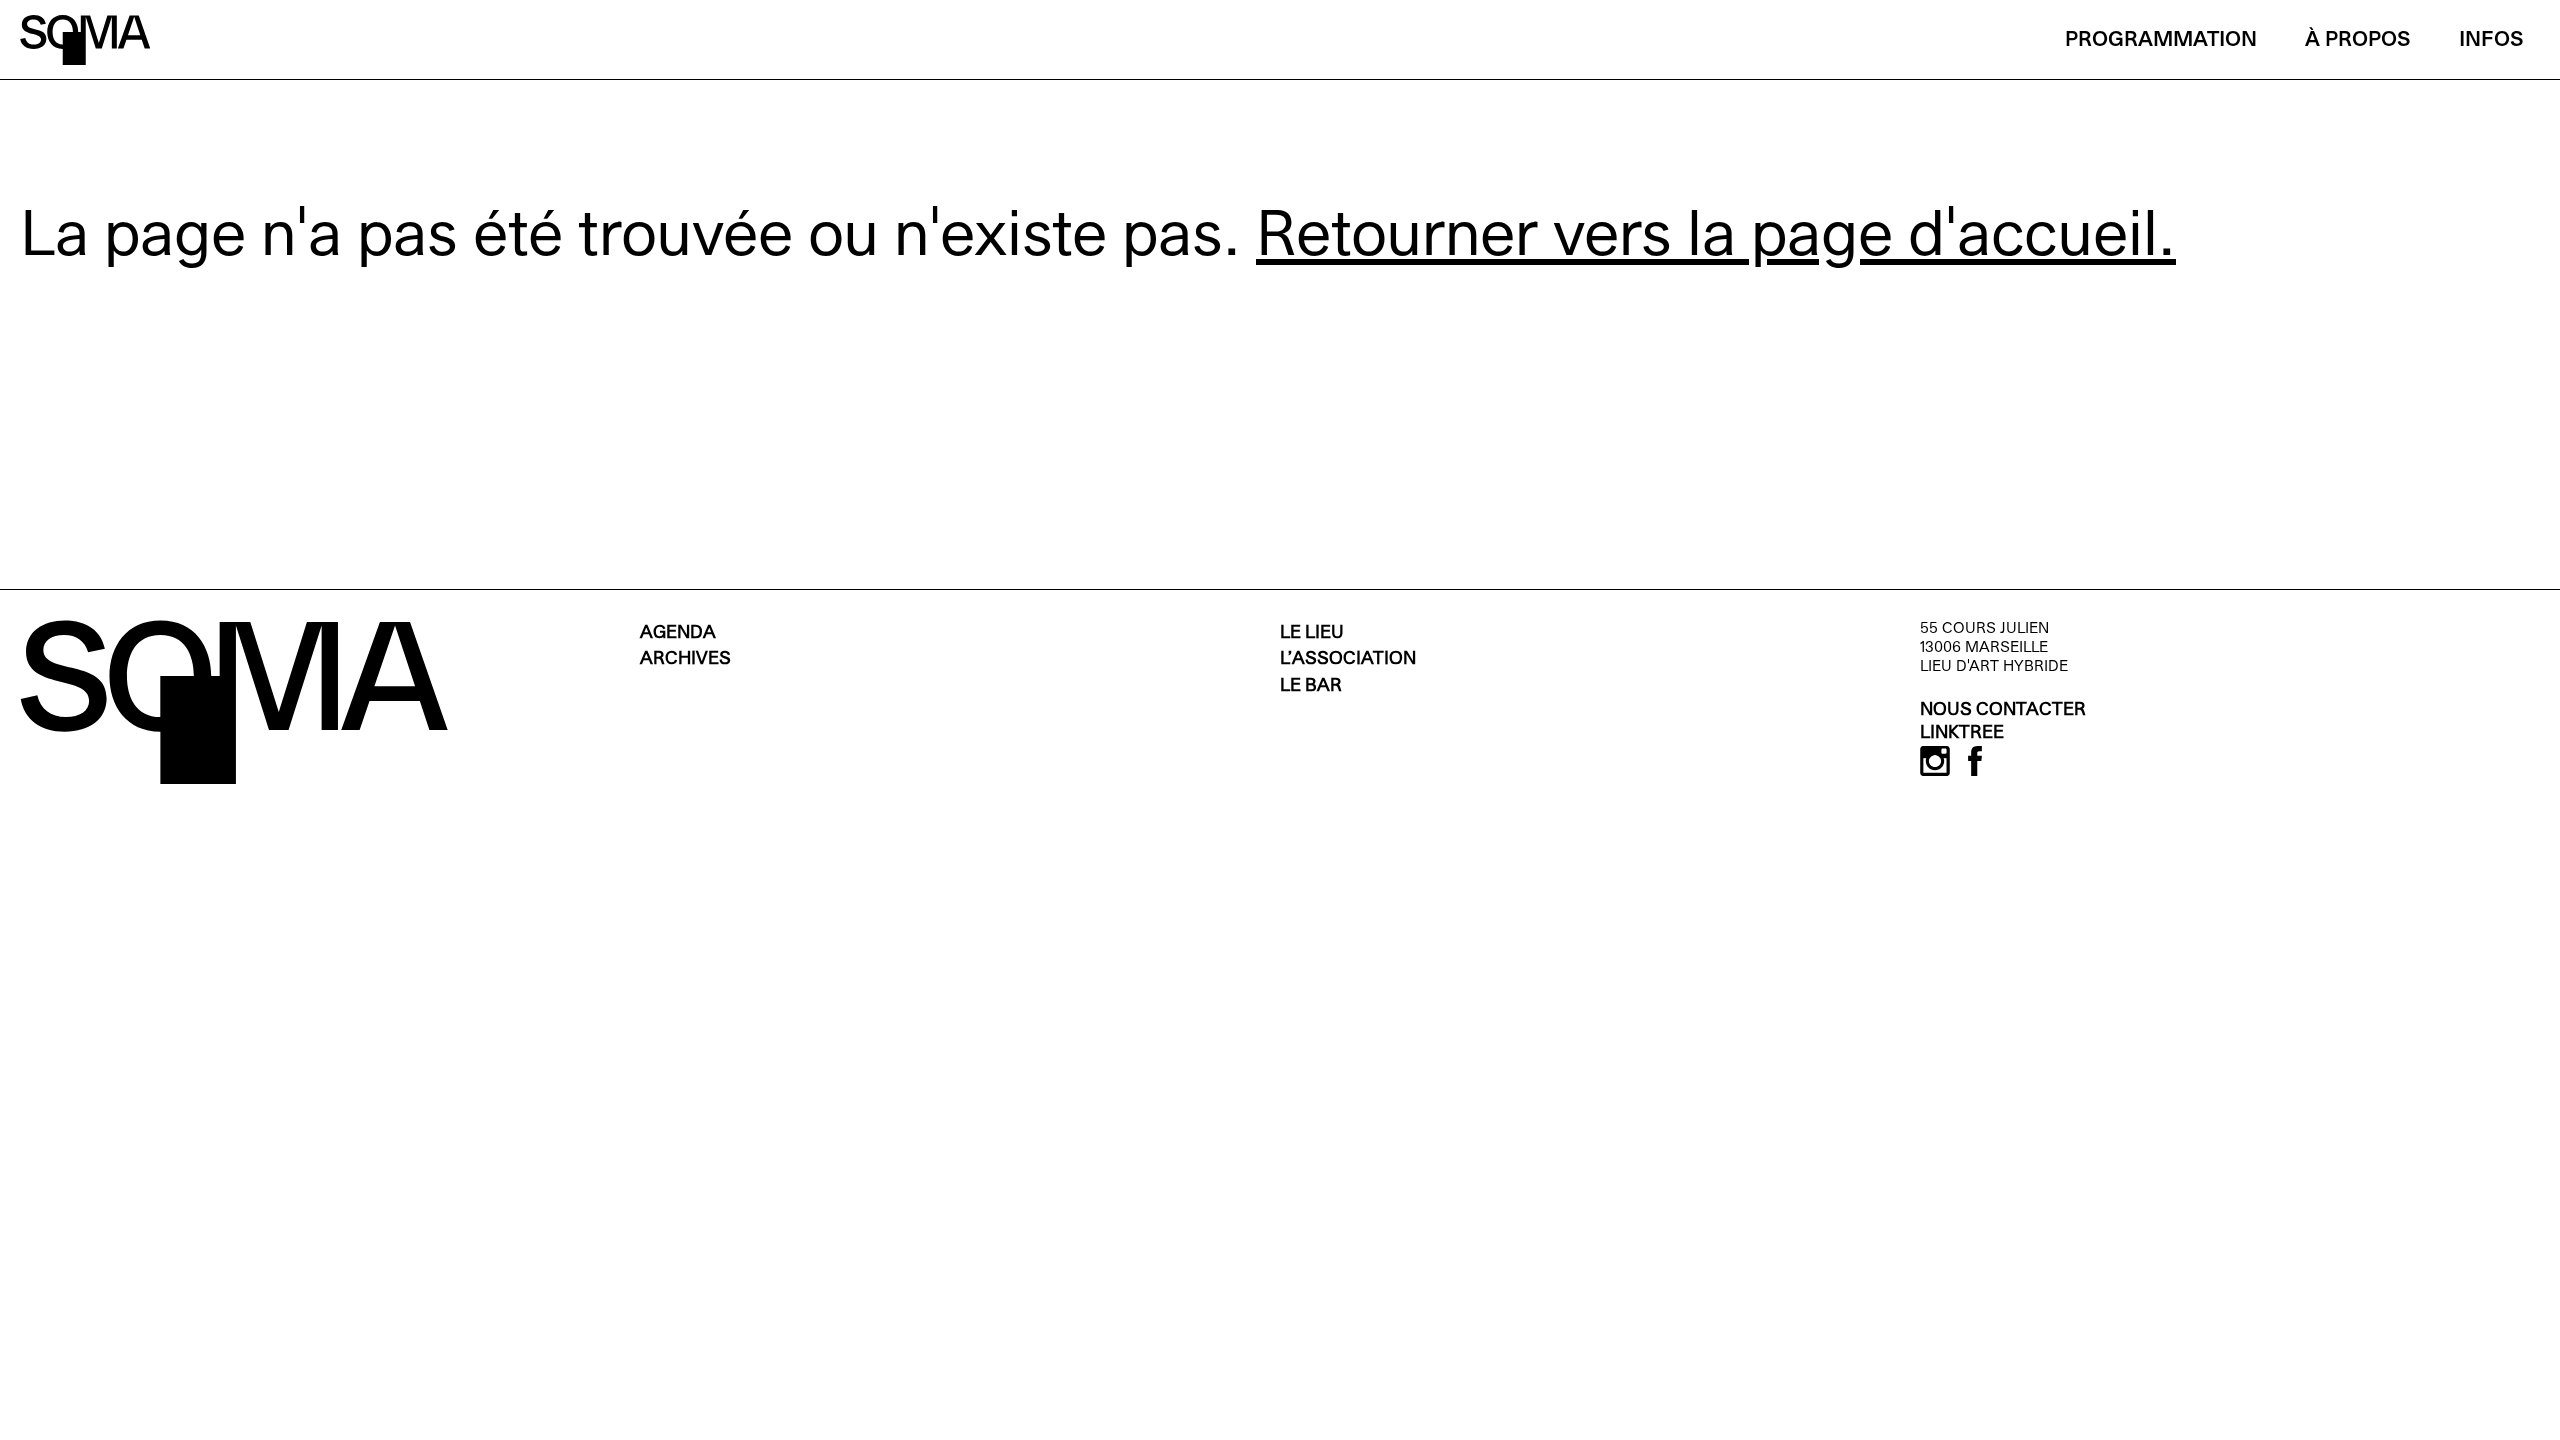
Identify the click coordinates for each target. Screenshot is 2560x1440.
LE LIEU (1312, 633)
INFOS (2491, 41)
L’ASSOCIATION (1348, 659)
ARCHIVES (685, 659)
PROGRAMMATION (2161, 41)
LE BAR (1311, 686)
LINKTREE (1962, 733)
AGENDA (678, 633)
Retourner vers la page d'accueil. (1716, 239)
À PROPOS (2358, 41)
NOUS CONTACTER (2003, 710)
